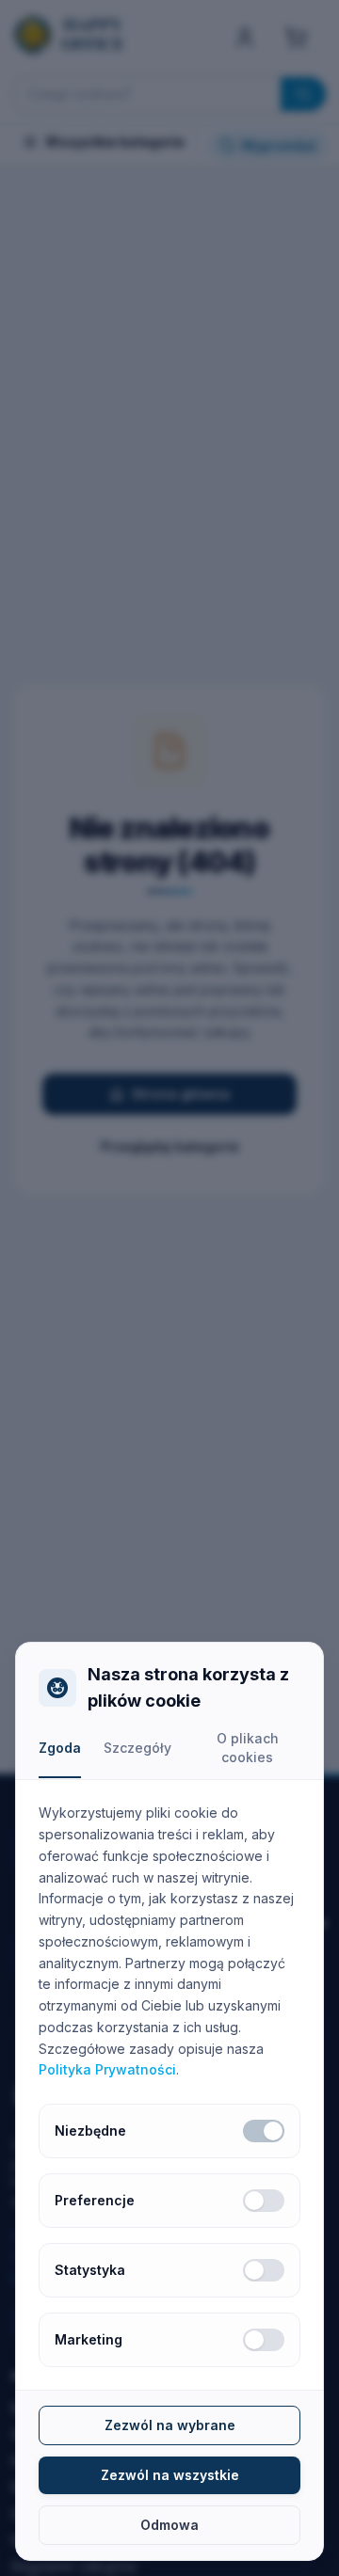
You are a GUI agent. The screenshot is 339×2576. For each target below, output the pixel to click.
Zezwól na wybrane (170, 2425)
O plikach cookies (248, 1748)
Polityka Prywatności (107, 2069)
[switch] (264, 2131)
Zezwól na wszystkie (170, 2475)
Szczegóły (137, 1748)
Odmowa (169, 2525)
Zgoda (60, 1748)
